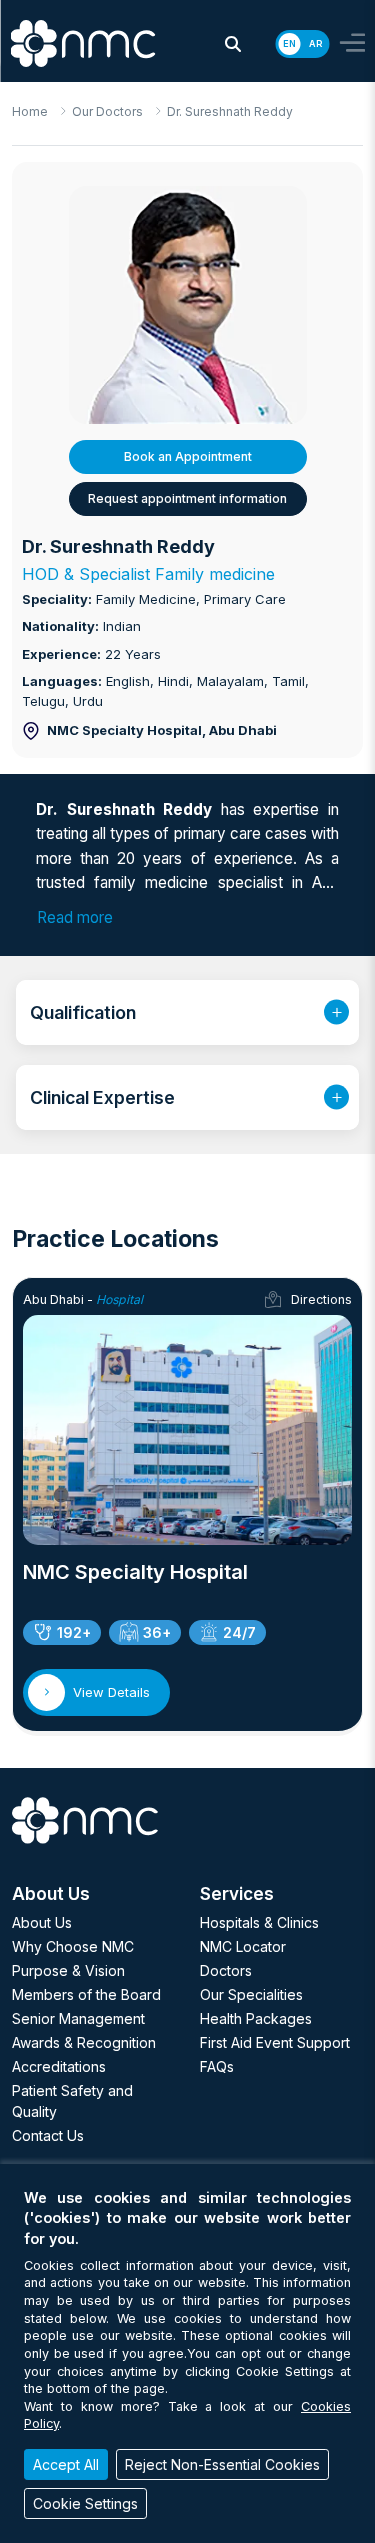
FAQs (217, 2066)
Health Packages (256, 2018)
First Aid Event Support (275, 2042)
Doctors (226, 1970)
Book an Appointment (188, 456)
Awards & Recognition (84, 2042)
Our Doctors (107, 111)
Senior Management (78, 2018)
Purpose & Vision (68, 1970)
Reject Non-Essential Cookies (222, 2464)
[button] (233, 44)
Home (30, 111)
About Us (42, 1922)
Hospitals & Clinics (259, 1922)
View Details (111, 1692)
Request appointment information (187, 498)
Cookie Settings (85, 2503)
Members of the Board (86, 1994)
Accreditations (59, 2066)
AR (315, 43)
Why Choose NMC (73, 1946)
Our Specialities (251, 1994)
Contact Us (48, 2135)
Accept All (66, 2464)
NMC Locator (243, 1946)
